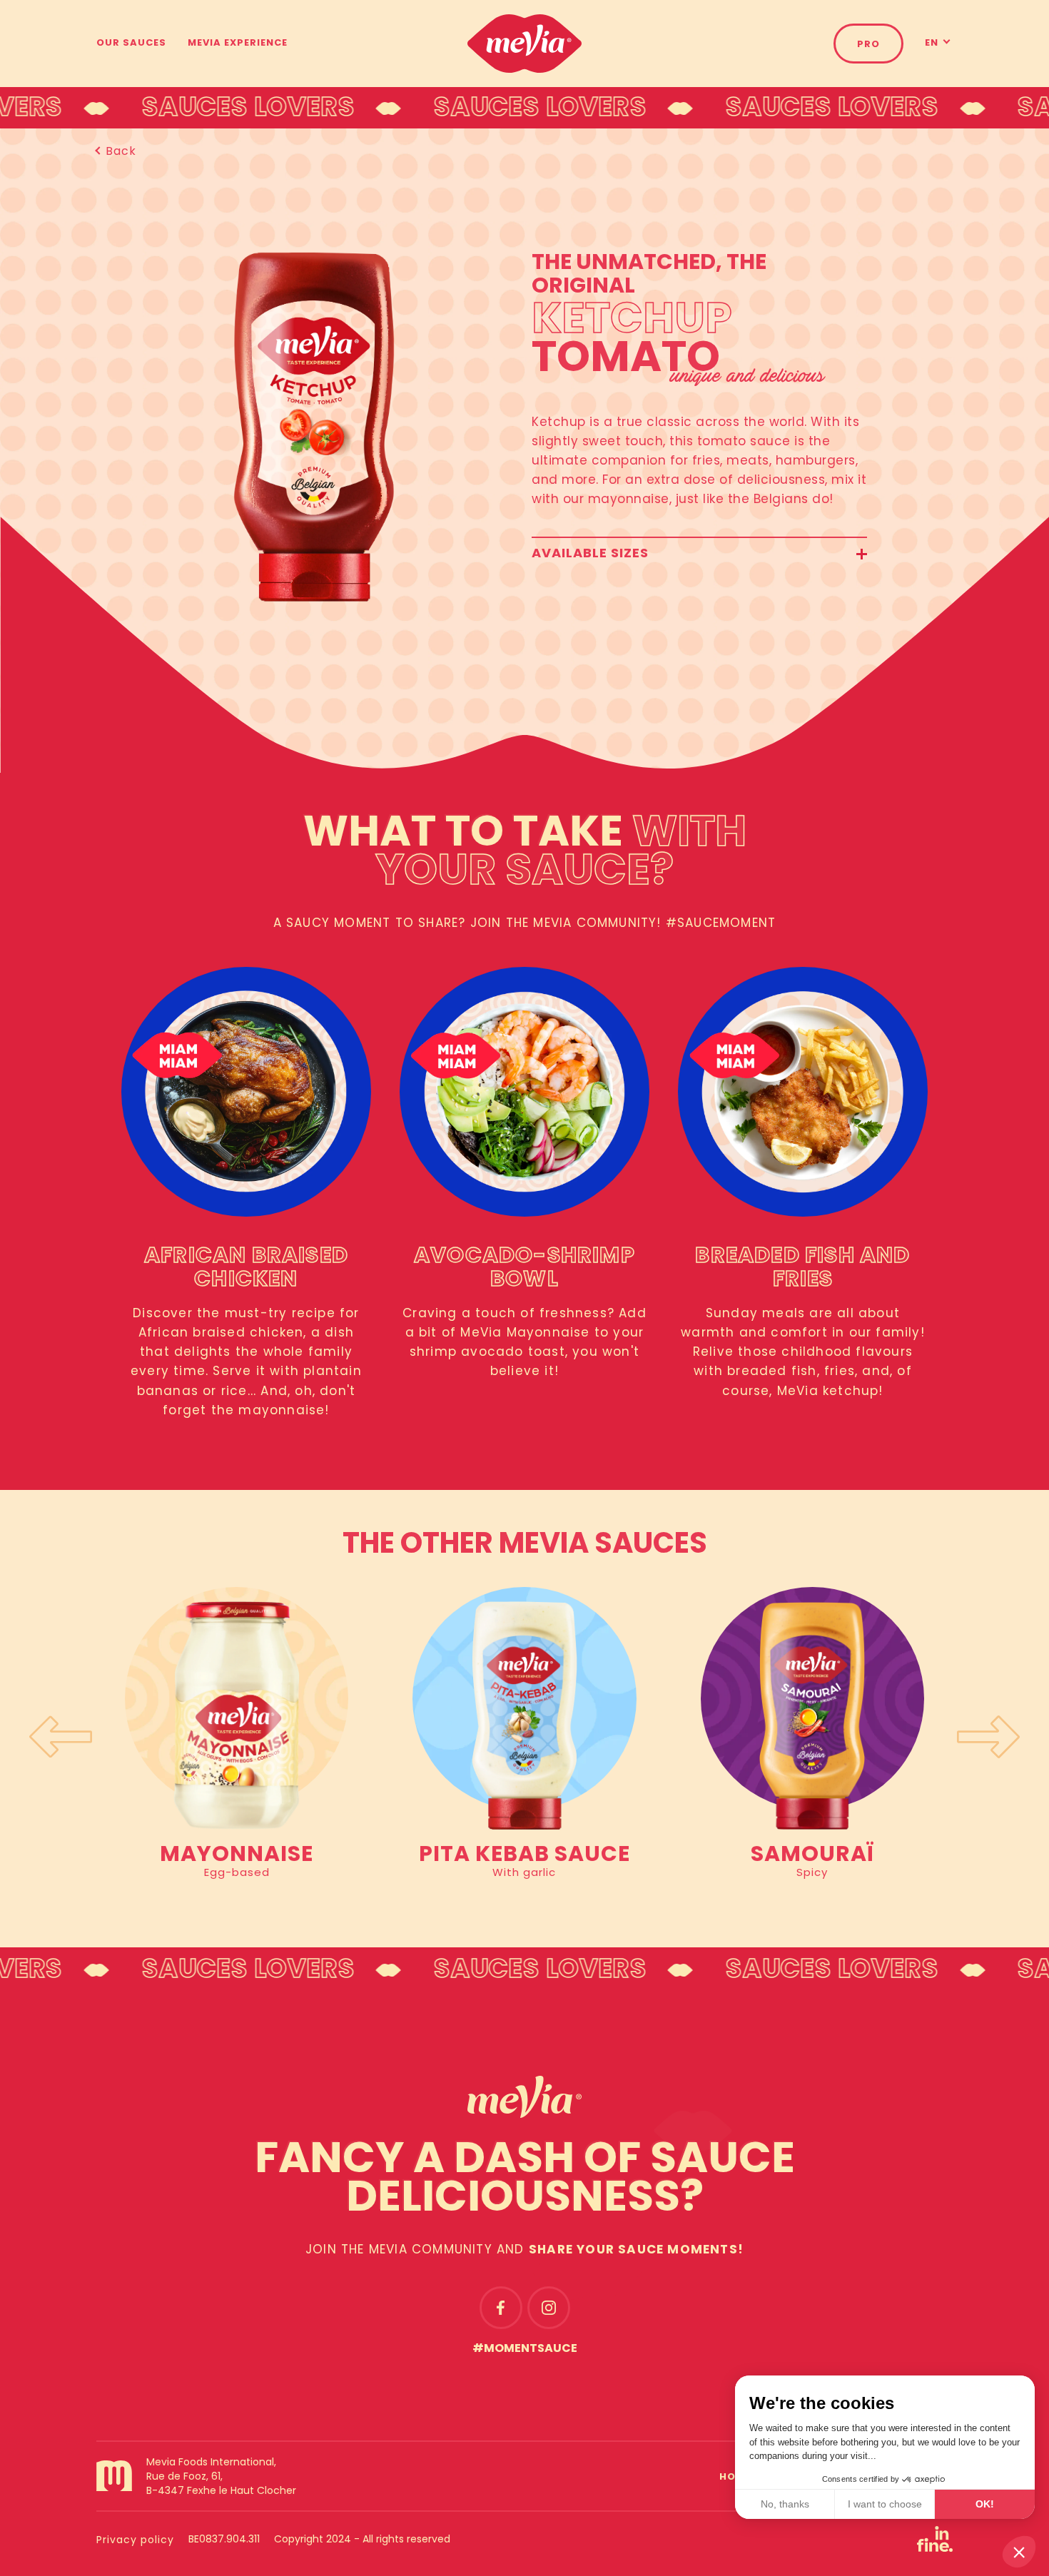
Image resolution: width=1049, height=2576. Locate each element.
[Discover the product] (237, 1708)
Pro (868, 45)
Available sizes (590, 554)
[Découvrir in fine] (935, 2549)
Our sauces (131, 43)
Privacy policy (135, 2541)
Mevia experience (238, 43)
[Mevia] (524, 44)
